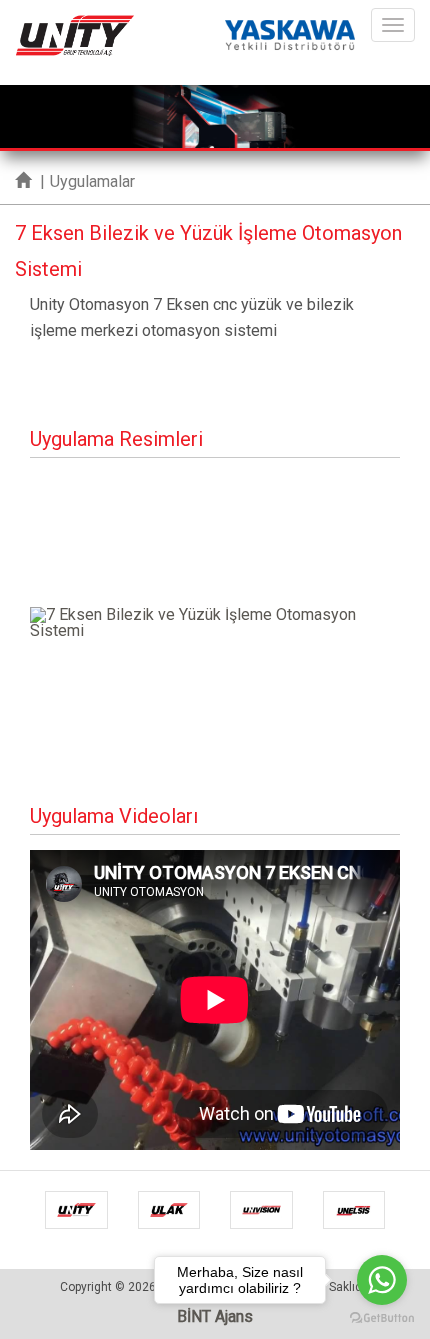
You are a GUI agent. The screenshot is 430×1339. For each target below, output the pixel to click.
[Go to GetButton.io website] (382, 1318)
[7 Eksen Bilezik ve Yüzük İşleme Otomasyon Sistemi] (215, 623)
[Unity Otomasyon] (75, 25)
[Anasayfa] (23, 181)
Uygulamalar (92, 181)
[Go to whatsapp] (382, 1280)
